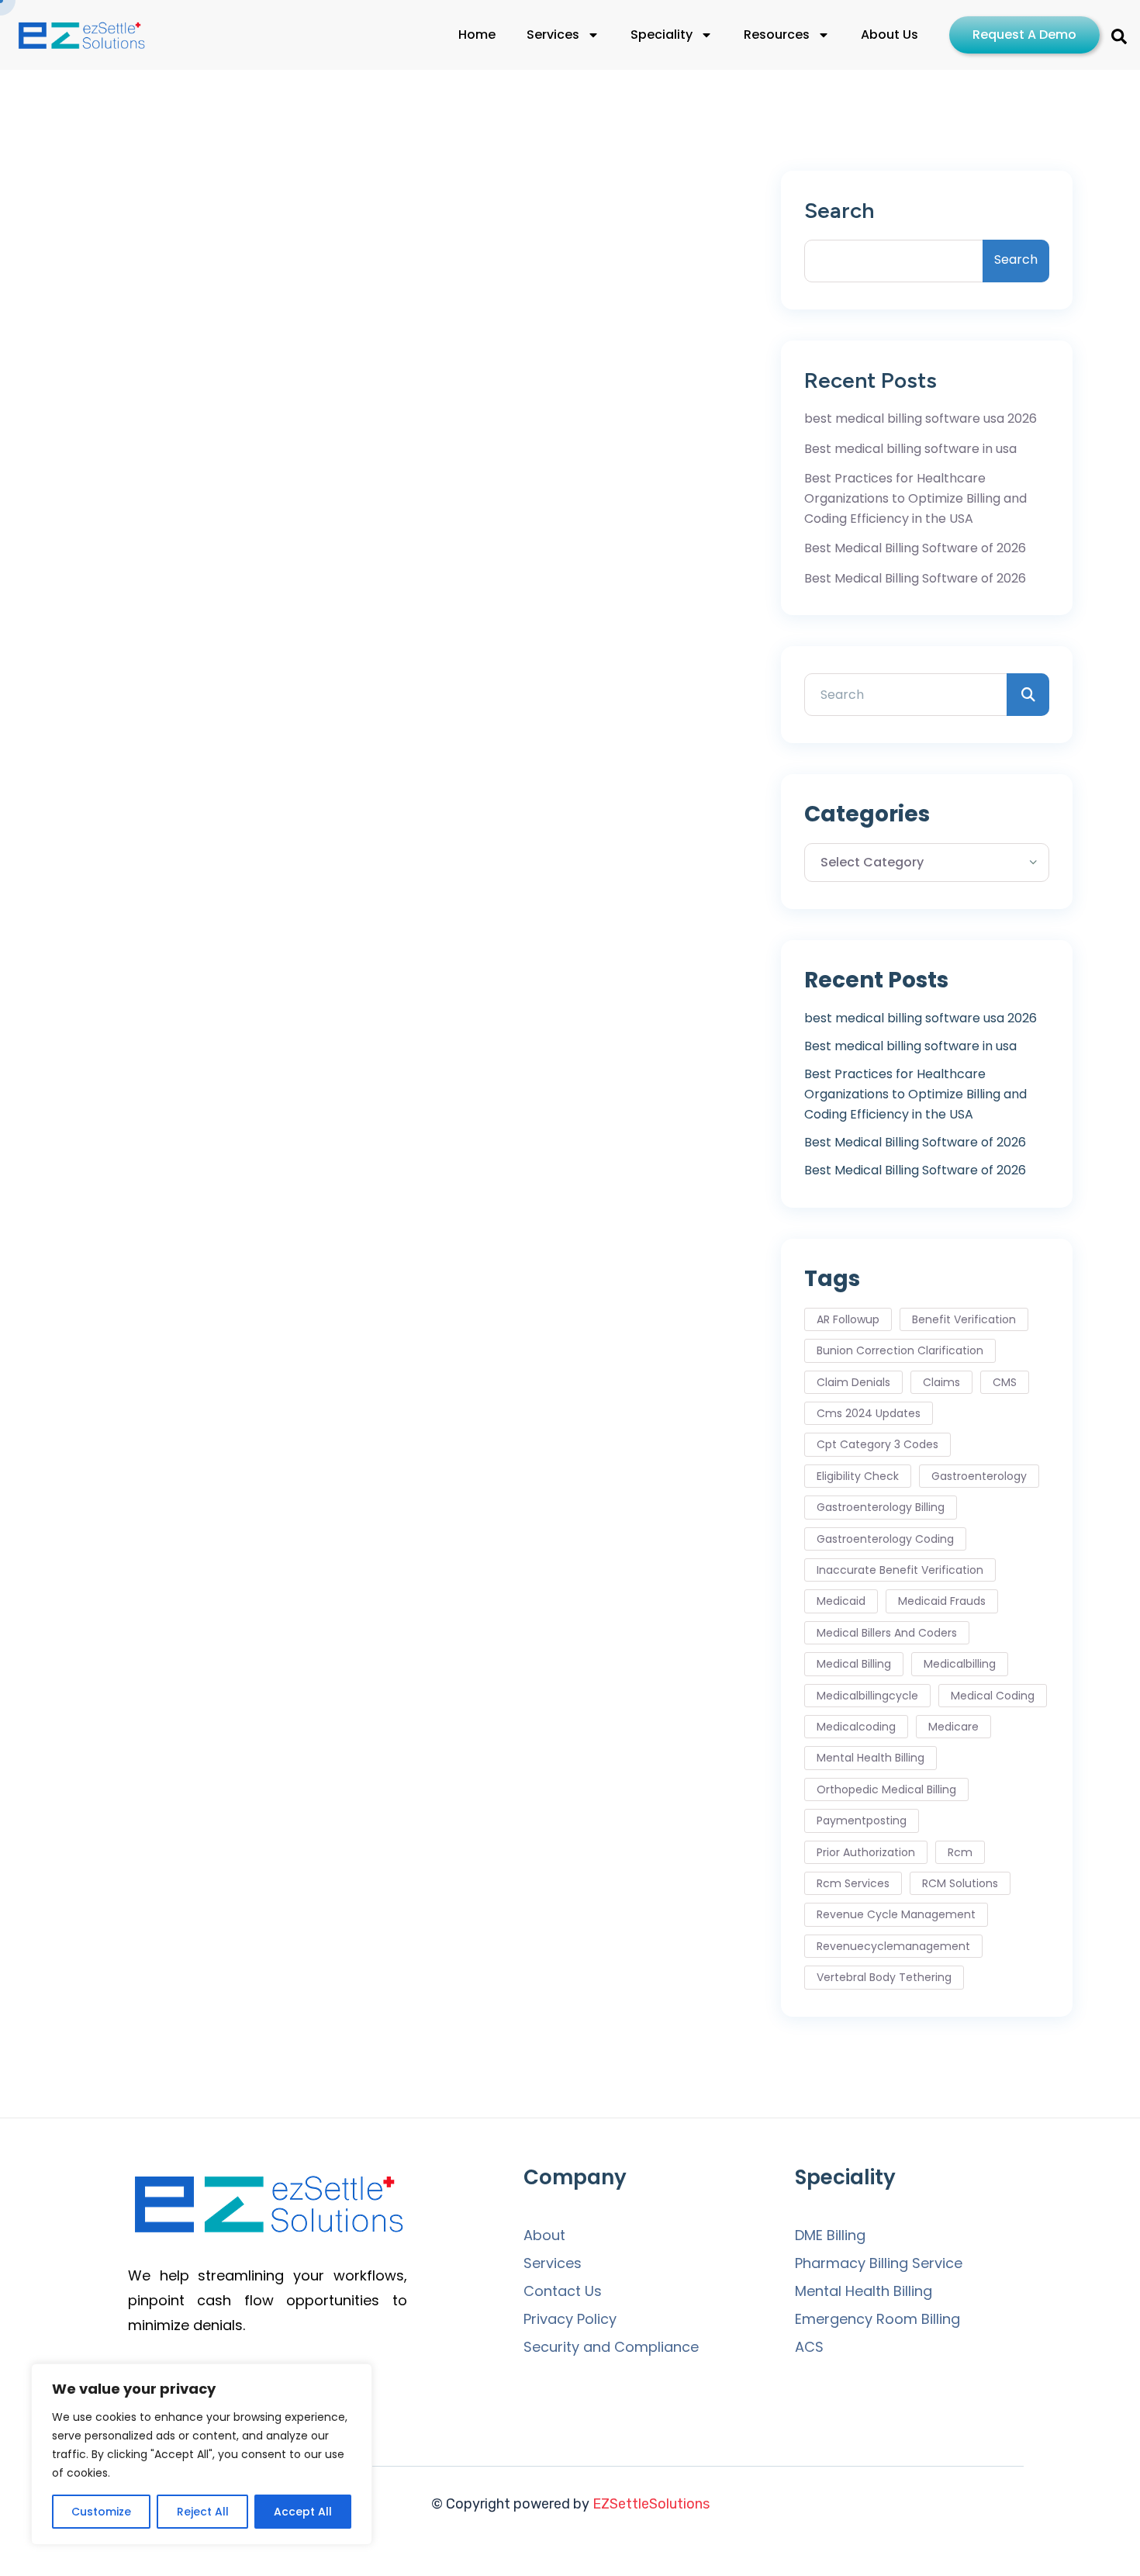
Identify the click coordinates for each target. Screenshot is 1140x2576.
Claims (941, 1382)
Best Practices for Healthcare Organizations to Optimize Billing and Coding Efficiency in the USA (915, 498)
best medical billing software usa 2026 (921, 418)
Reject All (203, 2512)
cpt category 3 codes (877, 1444)
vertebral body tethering (884, 1977)
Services (553, 35)
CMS (1005, 1382)
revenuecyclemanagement (893, 1946)
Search (839, 211)
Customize (101, 2512)
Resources (777, 35)
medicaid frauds (942, 1601)
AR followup (848, 1319)
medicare (953, 1727)
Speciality (662, 35)
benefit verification (964, 1319)
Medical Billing (854, 1664)
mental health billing (871, 1758)
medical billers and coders (887, 1633)
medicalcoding (856, 1727)
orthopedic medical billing (886, 1789)
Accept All (303, 2512)
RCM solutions (960, 1883)
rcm (960, 1852)
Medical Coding (993, 1696)
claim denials (853, 1382)
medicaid (841, 1601)
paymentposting (862, 1820)
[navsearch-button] (1119, 35)
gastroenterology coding (885, 1539)
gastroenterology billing (881, 1507)
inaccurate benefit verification (900, 1570)
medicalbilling (960, 1664)
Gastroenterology (979, 1476)
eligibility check (858, 1476)
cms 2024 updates (869, 1413)
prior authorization (866, 1852)
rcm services (853, 1883)
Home (477, 35)
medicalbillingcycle (867, 1696)
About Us (890, 35)
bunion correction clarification (900, 1350)
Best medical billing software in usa (910, 449)
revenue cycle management (896, 1914)
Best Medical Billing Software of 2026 (915, 548)
